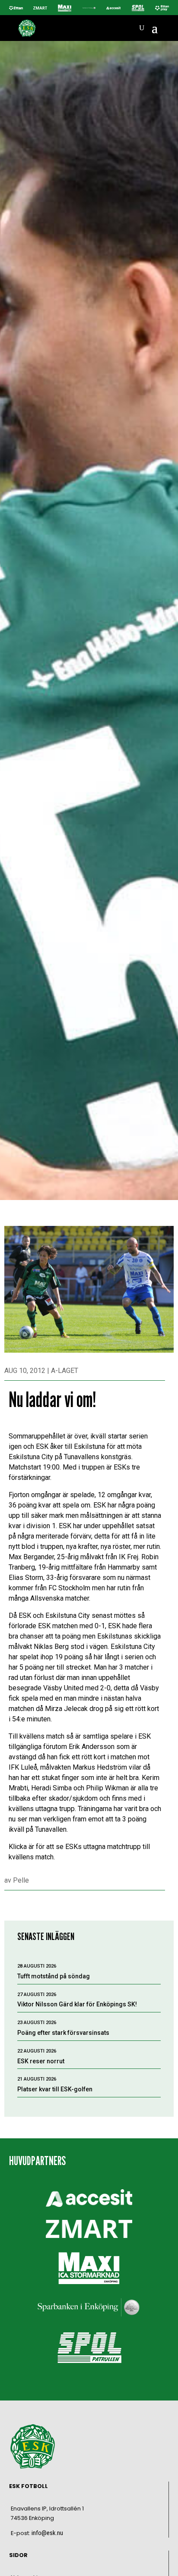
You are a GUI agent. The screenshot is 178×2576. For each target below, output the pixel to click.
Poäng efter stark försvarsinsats (63, 2033)
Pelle (21, 1880)
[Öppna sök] (142, 28)
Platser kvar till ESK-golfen (55, 2089)
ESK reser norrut (41, 2061)
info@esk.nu (47, 2533)
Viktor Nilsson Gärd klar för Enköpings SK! (77, 2004)
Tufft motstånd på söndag (54, 1976)
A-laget (65, 1371)
